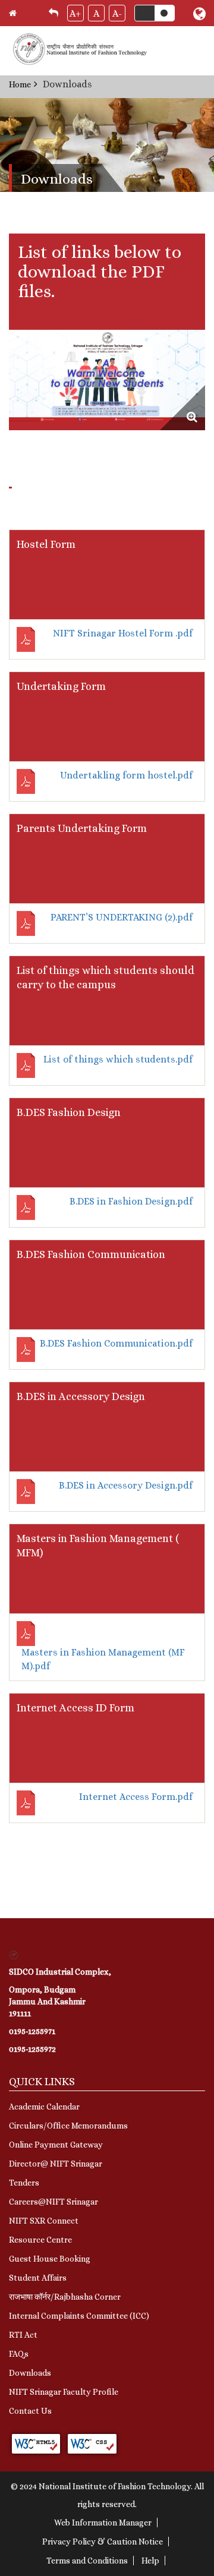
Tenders (24, 2183)
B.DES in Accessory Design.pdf (126, 1485)
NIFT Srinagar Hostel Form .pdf (123, 633)
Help (150, 2561)
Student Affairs (38, 2278)
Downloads (30, 2373)
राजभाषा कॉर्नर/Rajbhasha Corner (65, 2297)
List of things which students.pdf (118, 1059)
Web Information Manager (103, 2523)
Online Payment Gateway (56, 2145)
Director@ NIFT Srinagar (56, 2164)
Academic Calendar (44, 2107)
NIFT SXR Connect (44, 2221)
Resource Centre (40, 2240)
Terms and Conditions (87, 2561)
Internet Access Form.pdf (136, 1797)
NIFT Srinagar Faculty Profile (64, 2392)
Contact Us (30, 2411)
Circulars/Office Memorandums (68, 2126)
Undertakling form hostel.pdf (126, 775)
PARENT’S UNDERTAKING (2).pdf (122, 917)
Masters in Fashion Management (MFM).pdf (103, 1659)
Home (20, 84)
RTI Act (23, 2335)
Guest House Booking (50, 2259)
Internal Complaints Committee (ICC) (79, 2316)
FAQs (19, 2354)
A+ (75, 13)
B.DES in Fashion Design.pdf (131, 1201)
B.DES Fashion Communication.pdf (116, 1343)
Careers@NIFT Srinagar (53, 2202)
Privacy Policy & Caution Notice (103, 2542)
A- (117, 13)
